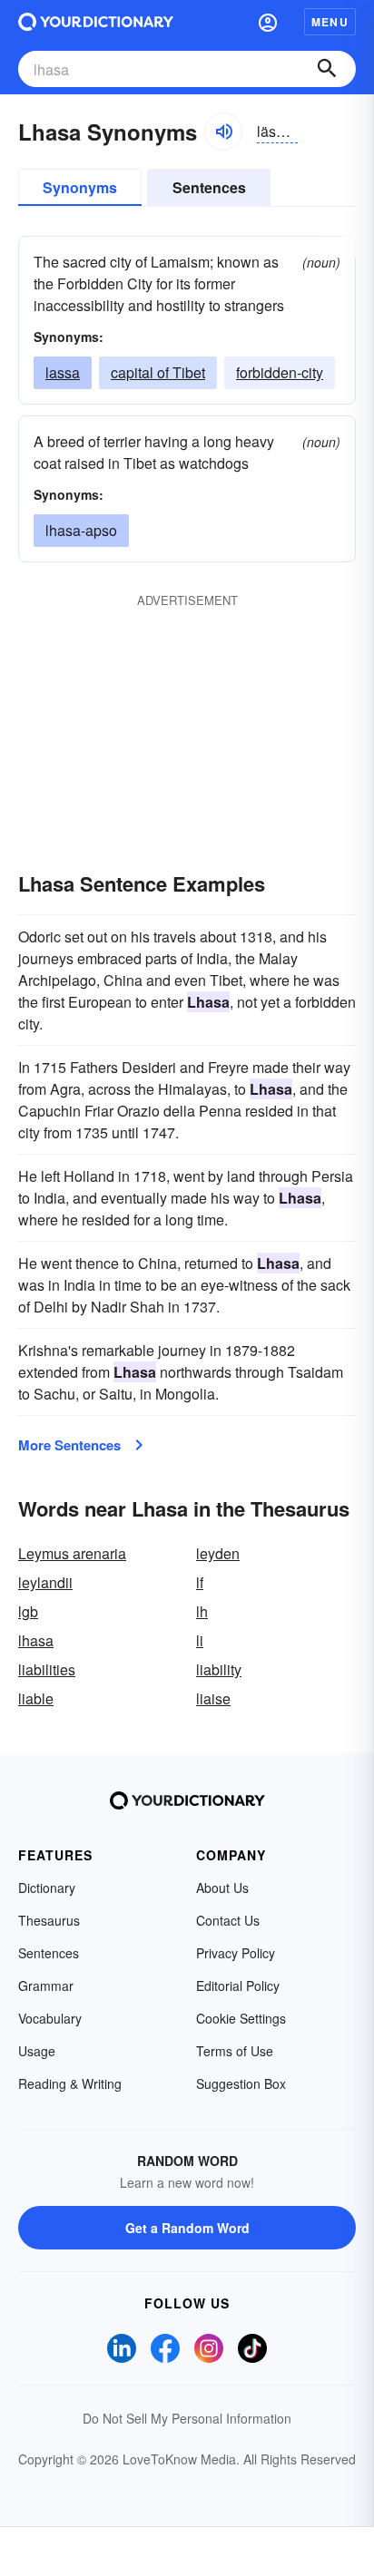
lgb (28, 1611)
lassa (63, 372)
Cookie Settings (241, 2018)
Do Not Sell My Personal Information (187, 2418)
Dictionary (47, 1888)
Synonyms (80, 187)
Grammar (46, 1986)
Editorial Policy (238, 1986)
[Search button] (327, 69)
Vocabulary (50, 2018)
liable (36, 1698)
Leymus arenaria (72, 1553)
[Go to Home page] (96, 22)
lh (202, 1611)
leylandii (45, 1582)
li (200, 1640)
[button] (268, 22)
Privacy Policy (236, 1953)
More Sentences (69, 1445)
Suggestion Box (241, 2083)
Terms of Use (235, 2051)
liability (219, 1669)
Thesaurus (49, 1920)
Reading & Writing (70, 2083)
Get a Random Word (187, 2228)
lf (200, 1582)
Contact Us (228, 1920)
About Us (222, 1888)
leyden (218, 1553)
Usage (37, 2051)
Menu (330, 22)
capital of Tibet (158, 372)
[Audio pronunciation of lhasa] (223, 132)
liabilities (47, 1669)
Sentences (209, 187)
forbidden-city (280, 372)
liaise (213, 1698)
